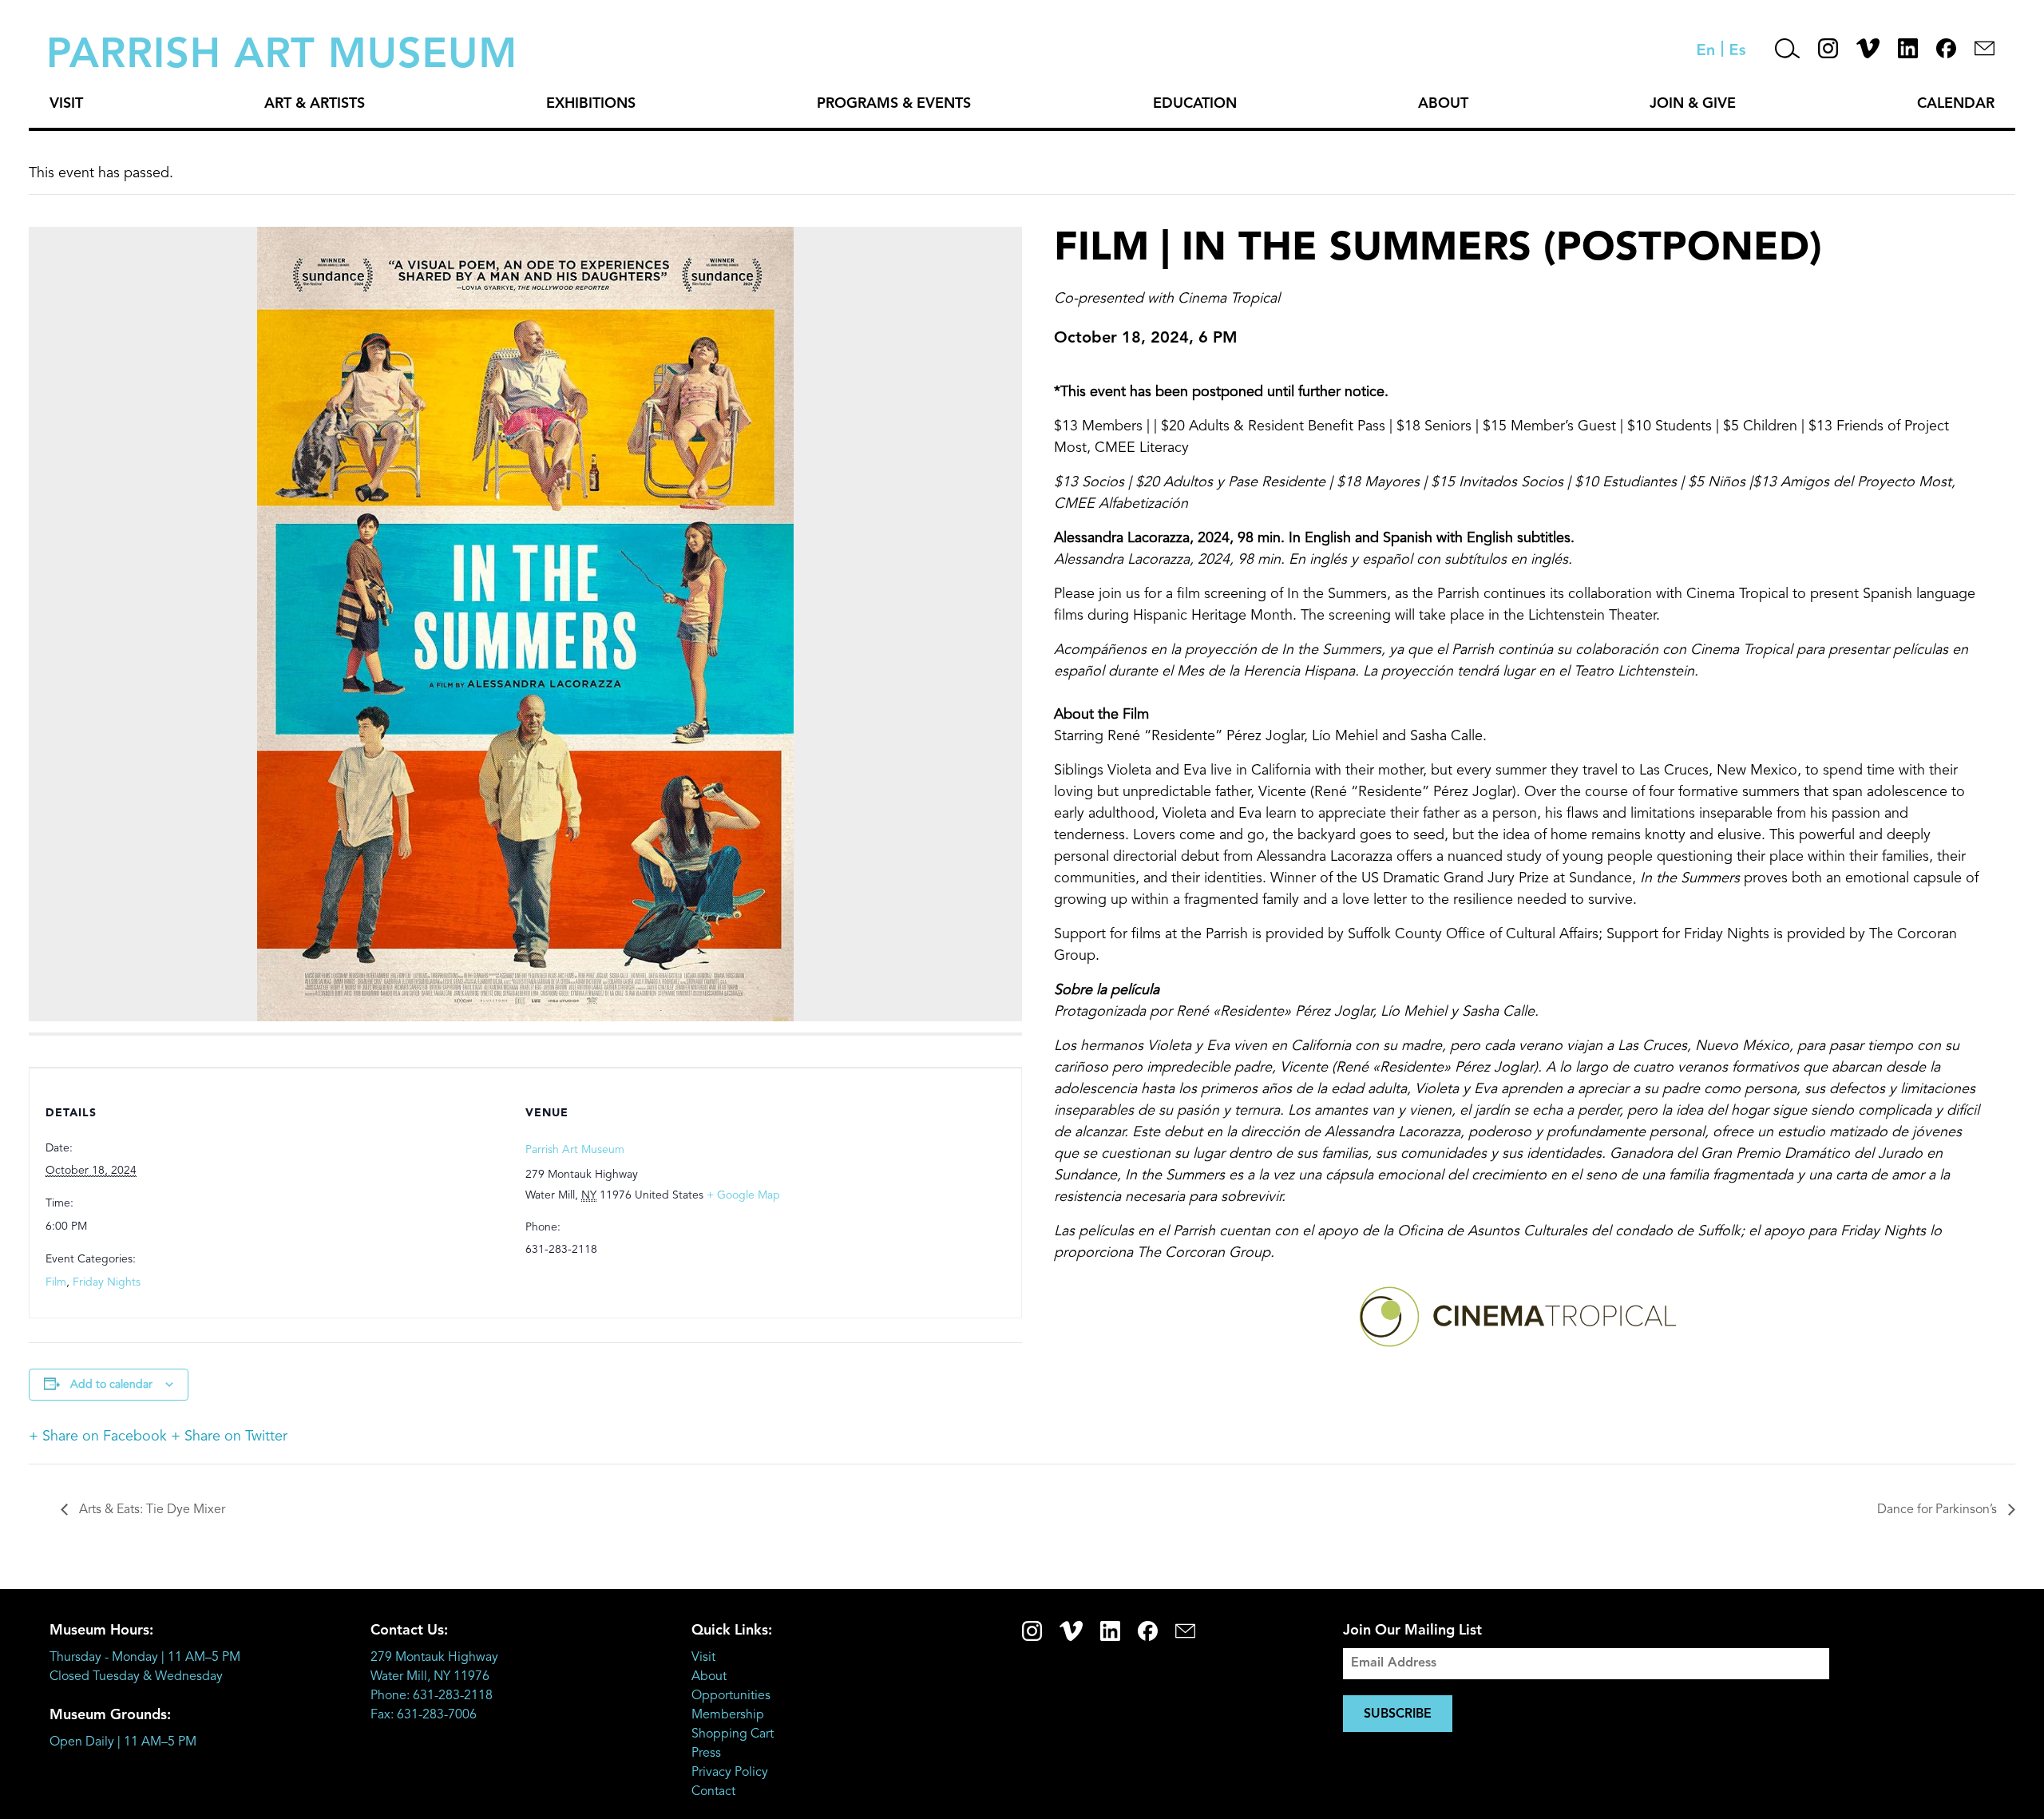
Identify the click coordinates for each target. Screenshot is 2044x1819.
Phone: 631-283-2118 (432, 1696)
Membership (728, 1715)
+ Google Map (743, 1195)
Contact (713, 1792)
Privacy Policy (730, 1773)
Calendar (1956, 104)
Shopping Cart (733, 1734)
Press (706, 1754)
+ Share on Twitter (229, 1437)
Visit (66, 104)
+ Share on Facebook (98, 1437)
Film (56, 1282)
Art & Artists (315, 104)
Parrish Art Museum (575, 1150)
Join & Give (1693, 104)
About (1443, 104)
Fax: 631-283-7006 (424, 1715)
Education (1195, 104)
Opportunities (731, 1696)
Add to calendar (111, 1385)
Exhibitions (591, 104)
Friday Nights (107, 1282)
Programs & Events (894, 104)
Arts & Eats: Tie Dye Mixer (151, 1510)
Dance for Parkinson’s (1939, 1510)
